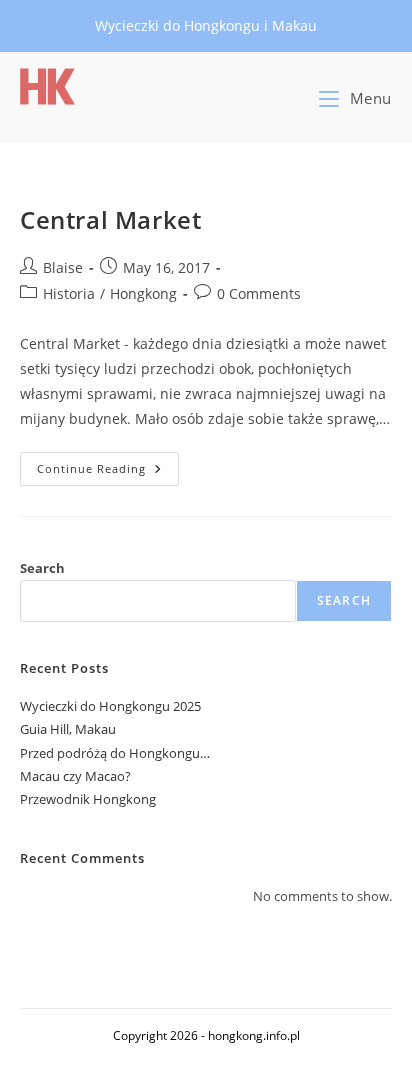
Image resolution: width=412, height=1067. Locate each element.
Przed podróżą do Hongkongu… (115, 753)
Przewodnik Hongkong (88, 799)
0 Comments (259, 293)
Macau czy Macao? (75, 776)
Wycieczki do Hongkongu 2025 (110, 706)
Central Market (110, 219)
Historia (69, 293)
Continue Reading (108, 472)
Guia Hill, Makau (68, 729)
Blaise (63, 267)
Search (42, 568)
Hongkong (143, 293)
